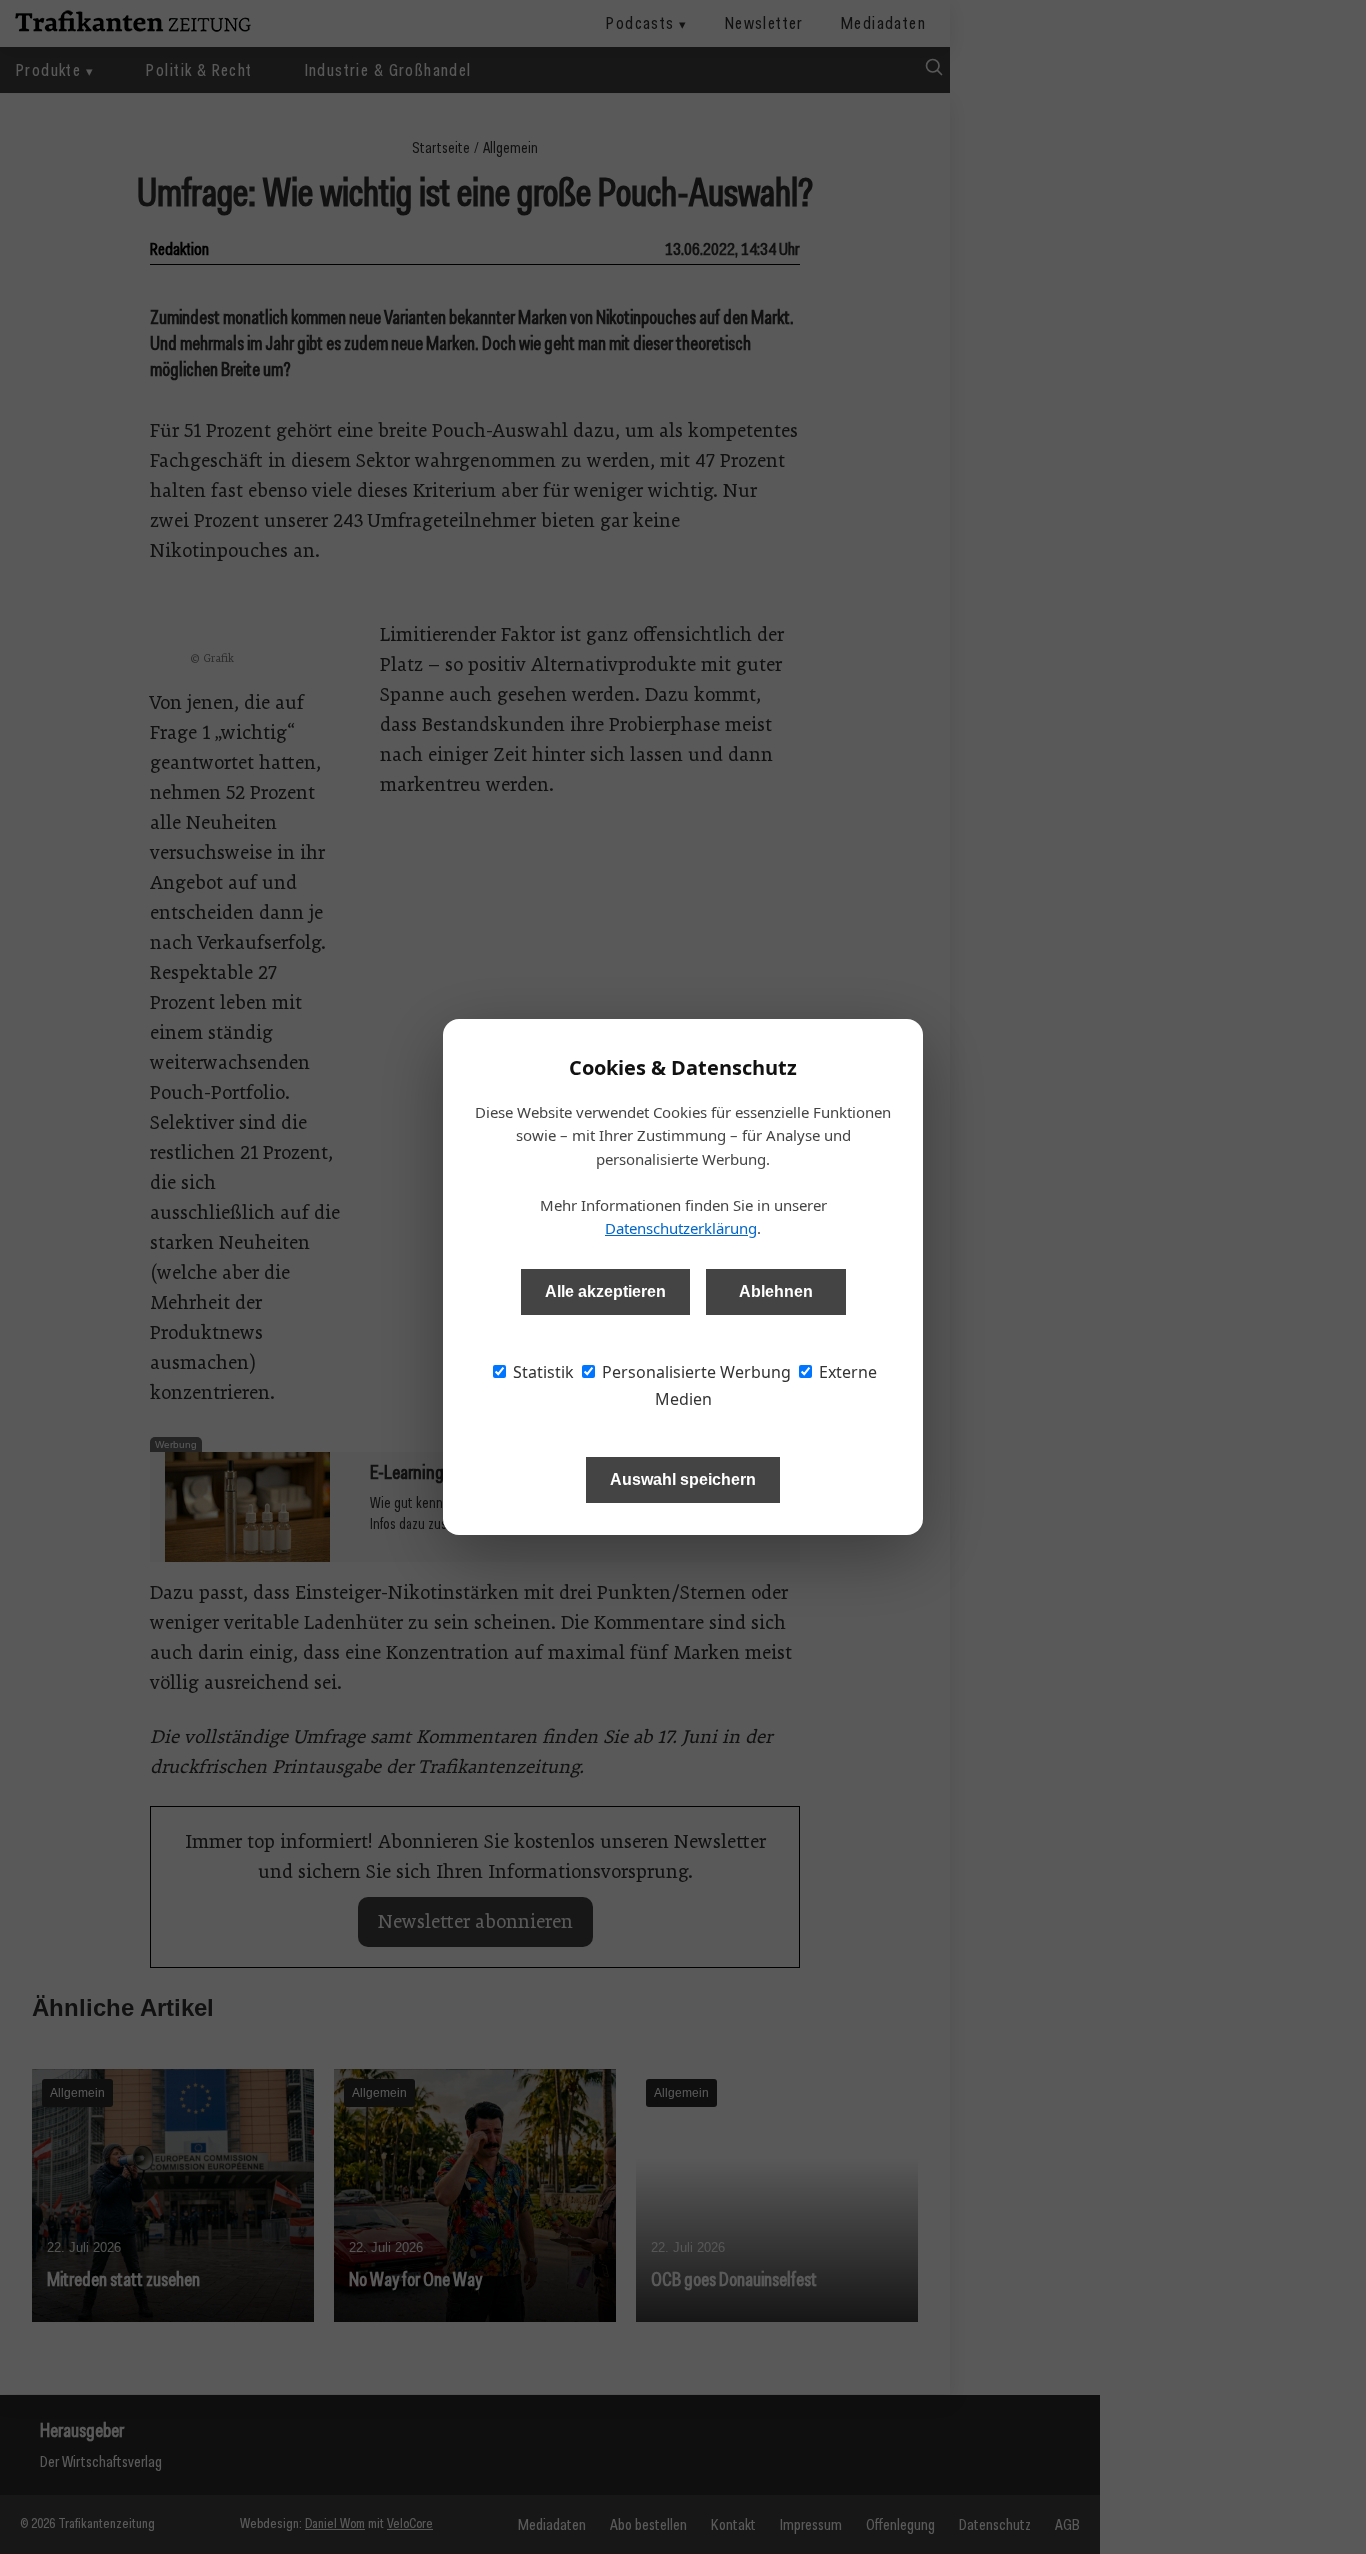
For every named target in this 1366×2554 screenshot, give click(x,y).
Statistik (541, 1372)
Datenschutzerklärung (681, 1228)
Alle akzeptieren (605, 1291)
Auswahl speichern (683, 1479)
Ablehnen (776, 1291)
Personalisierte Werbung (694, 1372)
